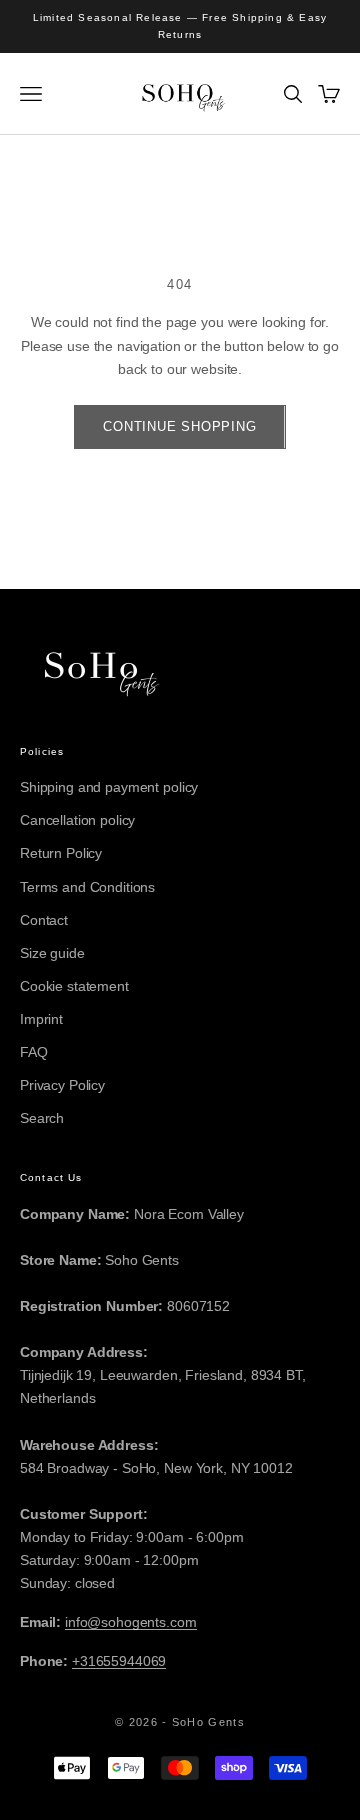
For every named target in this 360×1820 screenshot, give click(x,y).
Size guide (52, 953)
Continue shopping (179, 426)
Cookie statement (74, 986)
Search (42, 1118)
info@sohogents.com (130, 1622)
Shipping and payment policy (109, 787)
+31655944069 (119, 1661)
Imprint (41, 1019)
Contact (44, 920)
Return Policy (61, 853)
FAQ (34, 1052)
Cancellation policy (77, 820)
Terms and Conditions (87, 887)
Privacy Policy (62, 1085)
